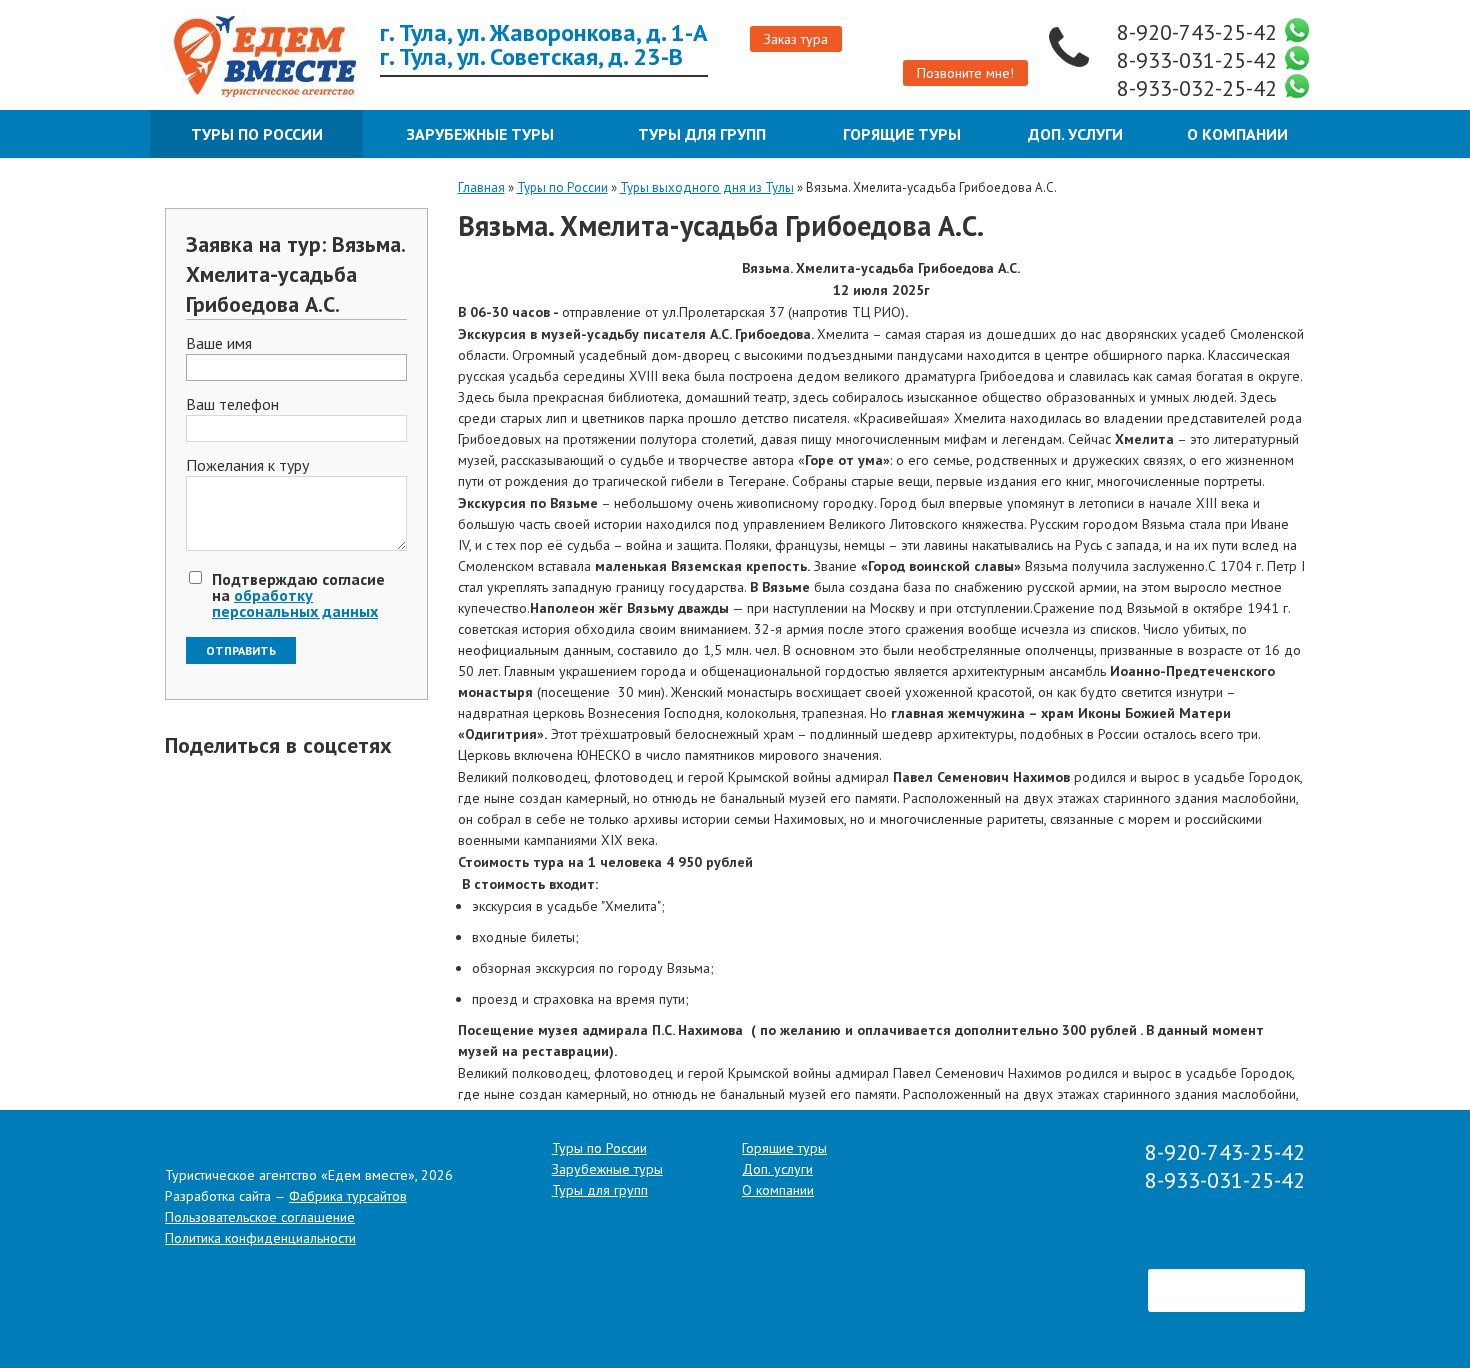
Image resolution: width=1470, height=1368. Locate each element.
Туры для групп (702, 134)
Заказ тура (796, 39)
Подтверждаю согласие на (298, 595)
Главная (481, 187)
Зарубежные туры (480, 134)
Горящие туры (902, 134)
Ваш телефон (232, 405)
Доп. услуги (1075, 134)
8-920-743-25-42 (1200, 32)
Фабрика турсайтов (348, 1196)
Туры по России (257, 134)
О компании (1237, 134)
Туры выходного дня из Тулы (707, 187)
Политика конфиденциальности (260, 1238)
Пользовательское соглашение (260, 1217)
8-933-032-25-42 (1200, 88)
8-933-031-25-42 (1200, 60)
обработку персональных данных (295, 603)
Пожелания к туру (247, 466)
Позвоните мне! (965, 73)
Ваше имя (219, 344)
